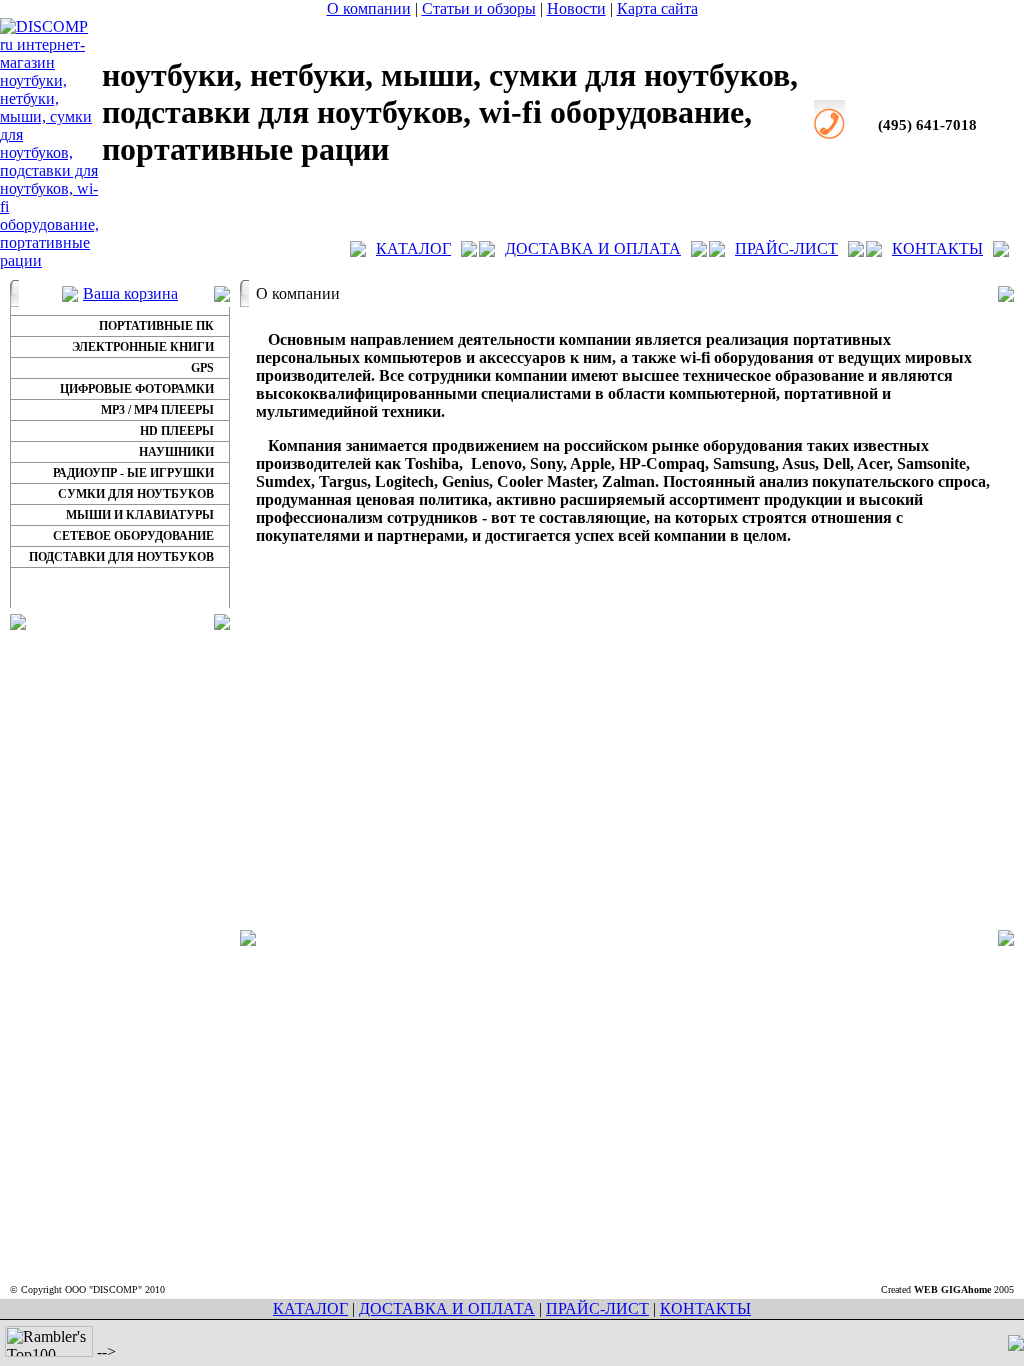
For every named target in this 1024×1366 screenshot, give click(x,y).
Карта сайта (657, 8)
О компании (369, 8)
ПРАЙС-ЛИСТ (786, 248)
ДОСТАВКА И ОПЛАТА (593, 248)
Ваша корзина (130, 293)
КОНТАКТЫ (937, 248)
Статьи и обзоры (479, 8)
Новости (576, 8)
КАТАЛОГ (413, 248)
